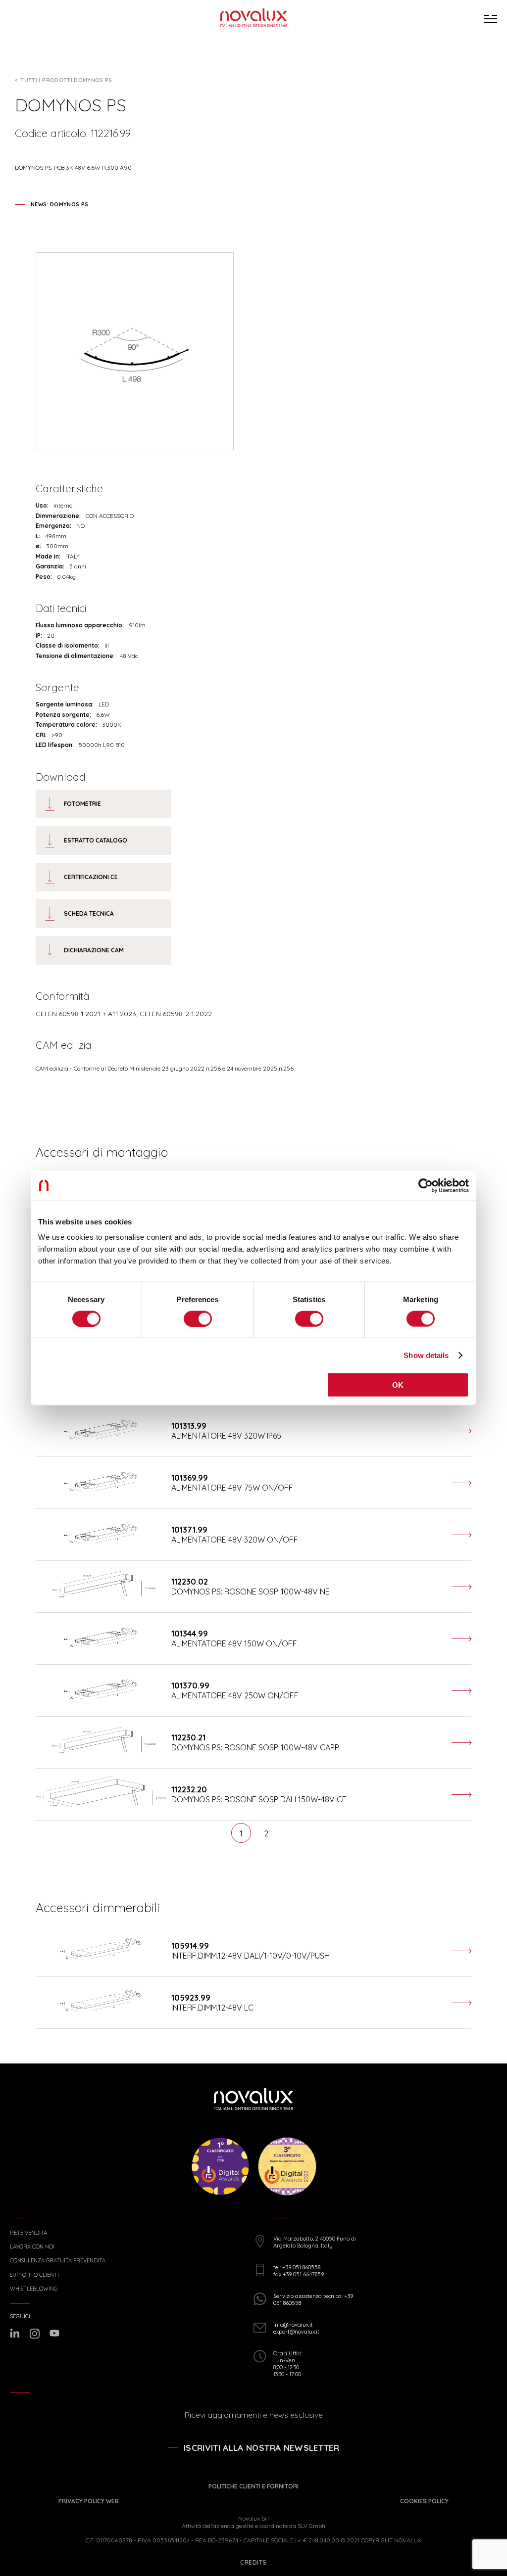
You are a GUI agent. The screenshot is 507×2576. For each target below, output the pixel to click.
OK (398, 1385)
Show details (426, 1355)
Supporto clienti (34, 2275)
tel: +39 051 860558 (297, 2267)
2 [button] (266, 1833)
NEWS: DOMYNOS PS (59, 204)
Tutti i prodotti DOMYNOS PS (66, 80)
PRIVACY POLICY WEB (89, 2501)
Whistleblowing (34, 2289)
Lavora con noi (32, 2247)
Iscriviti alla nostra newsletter (261, 2448)
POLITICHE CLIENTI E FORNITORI (253, 2486)
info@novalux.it (293, 2325)
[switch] (198, 1318)
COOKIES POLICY (424, 2501)
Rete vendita (28, 2233)
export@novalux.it (296, 2332)
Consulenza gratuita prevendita (58, 2261)
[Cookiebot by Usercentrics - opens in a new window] (426, 1185)
